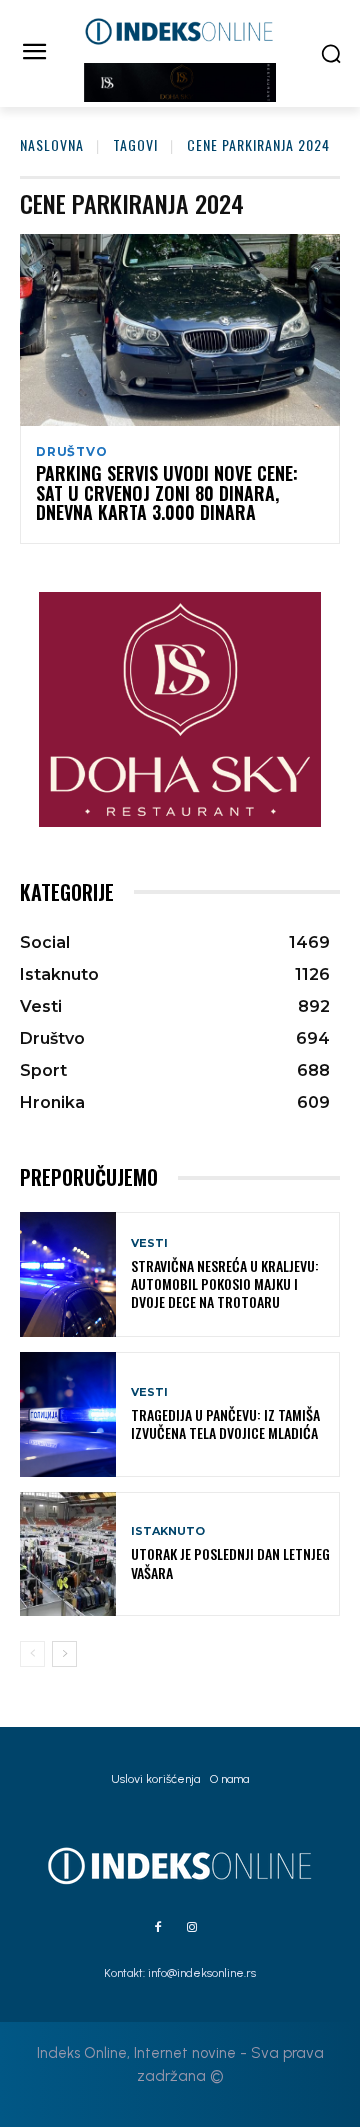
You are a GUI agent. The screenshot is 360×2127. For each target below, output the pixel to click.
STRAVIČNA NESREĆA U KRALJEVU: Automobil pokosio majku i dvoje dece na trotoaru (225, 1283)
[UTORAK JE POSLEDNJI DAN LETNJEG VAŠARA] (68, 1554)
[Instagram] (192, 1928)
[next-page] (64, 1654)
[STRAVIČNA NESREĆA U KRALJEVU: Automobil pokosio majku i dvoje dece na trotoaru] (68, 1274)
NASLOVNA (52, 144)
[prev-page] (32, 1654)
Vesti (149, 1243)
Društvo (72, 452)
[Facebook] (158, 1928)
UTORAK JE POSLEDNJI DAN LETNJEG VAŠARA (230, 1562)
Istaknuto (168, 1531)
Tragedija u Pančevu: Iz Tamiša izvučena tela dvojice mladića (225, 1423)
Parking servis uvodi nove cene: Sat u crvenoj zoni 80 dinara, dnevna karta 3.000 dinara (167, 493)
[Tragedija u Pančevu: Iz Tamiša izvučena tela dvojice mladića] (68, 1414)
